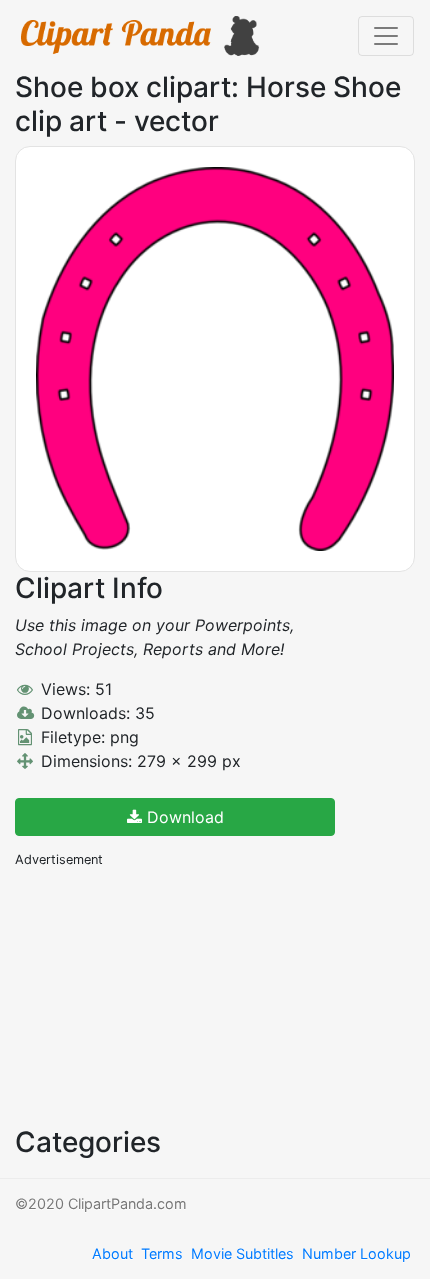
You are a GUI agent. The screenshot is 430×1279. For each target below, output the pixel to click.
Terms (162, 1253)
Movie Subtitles (242, 1253)
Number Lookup (356, 1253)
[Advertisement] (165, 995)
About (112, 1253)
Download (183, 817)
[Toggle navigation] (386, 36)
